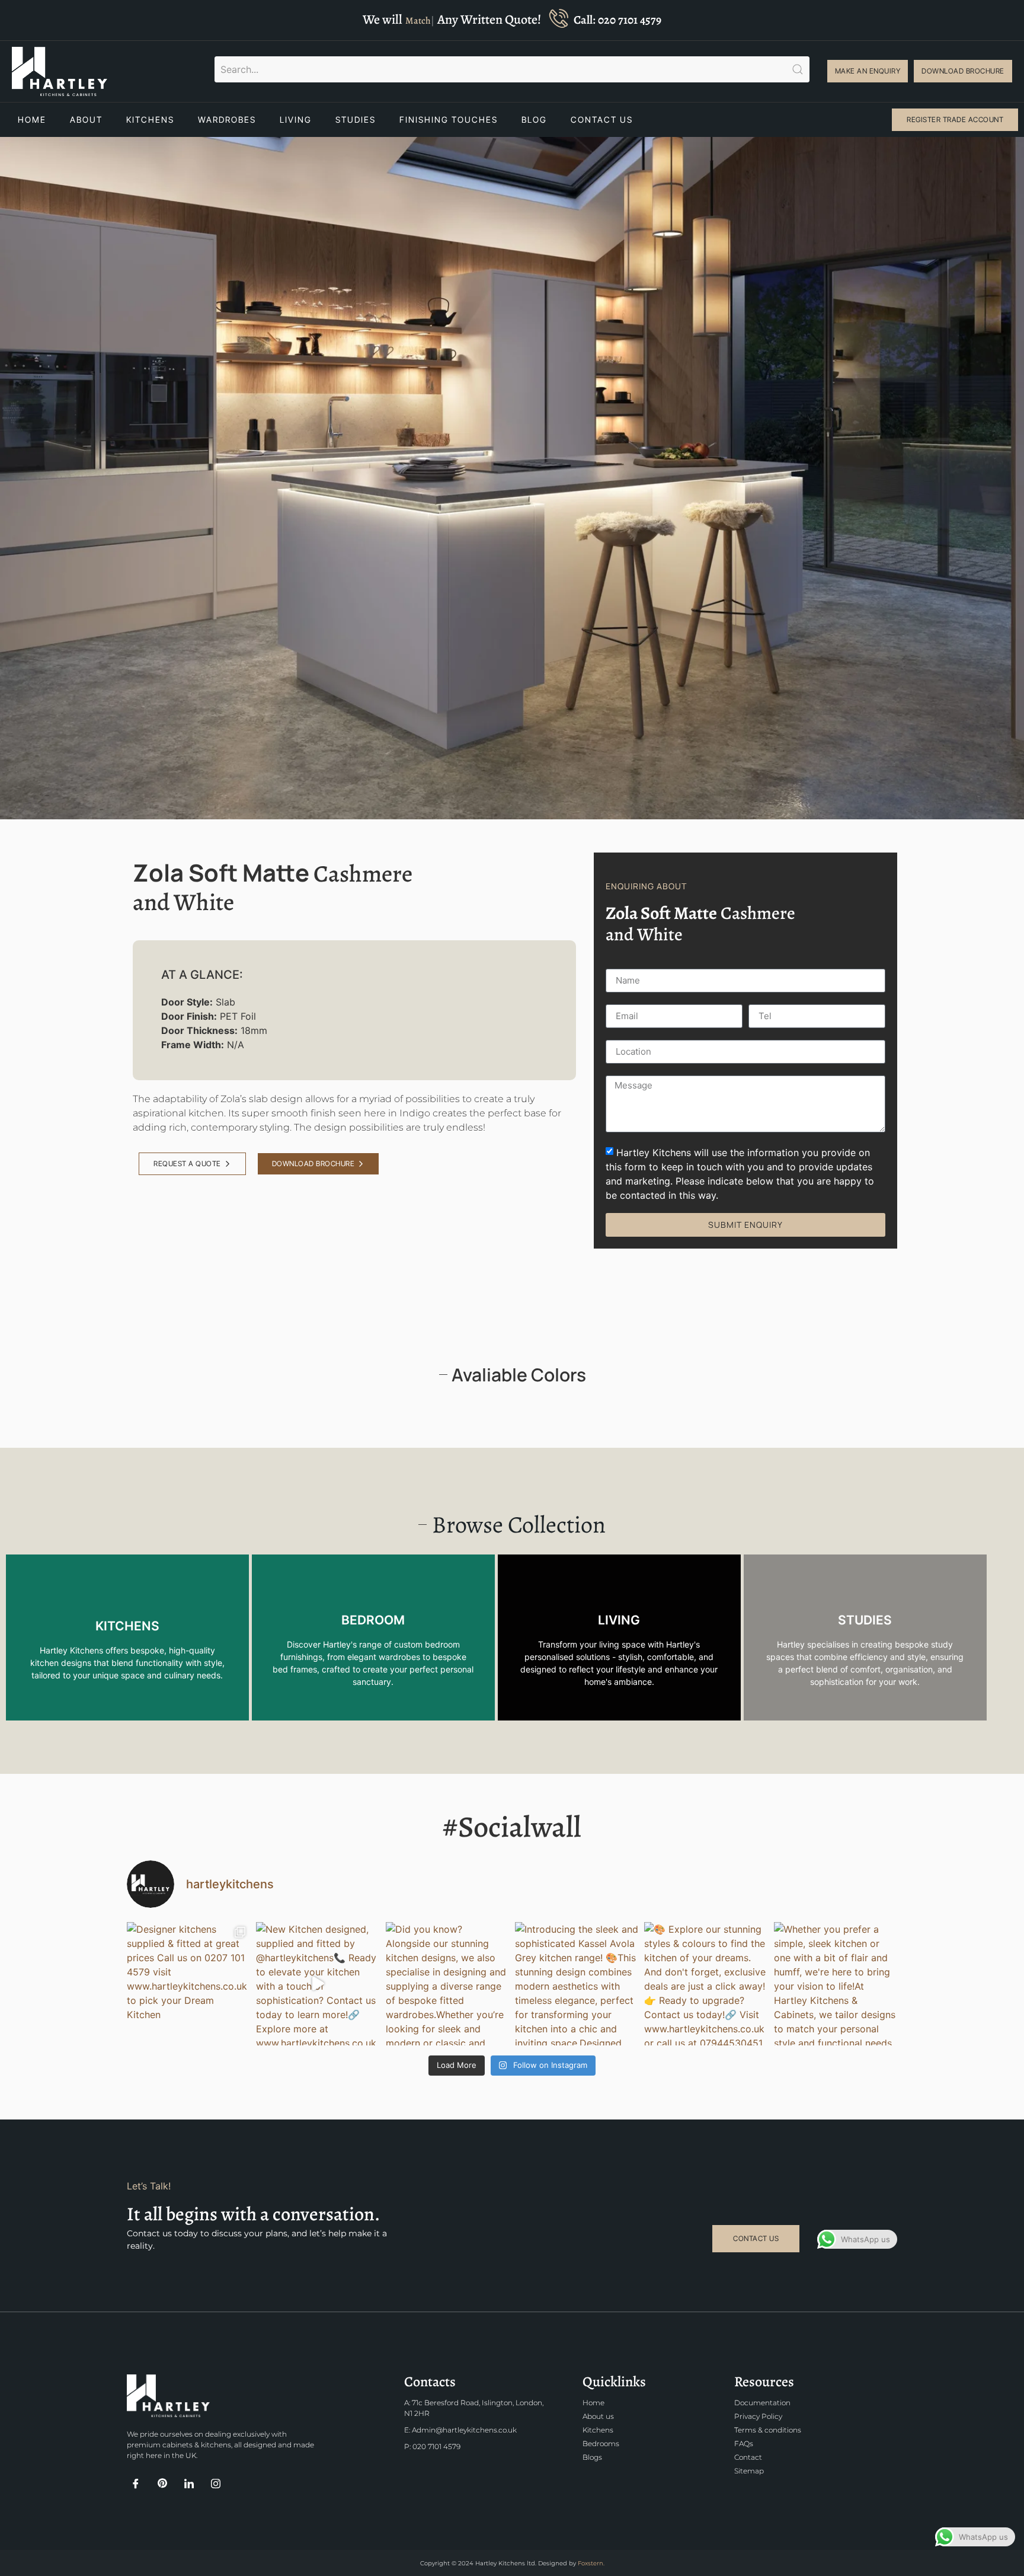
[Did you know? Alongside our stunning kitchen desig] (447, 1984)
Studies (356, 119)
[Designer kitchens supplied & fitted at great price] (188, 1984)
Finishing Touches (449, 119)
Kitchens (150, 119)
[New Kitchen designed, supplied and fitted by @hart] (318, 1984)
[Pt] (162, 2487)
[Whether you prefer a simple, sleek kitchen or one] (836, 1984)
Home (32, 119)
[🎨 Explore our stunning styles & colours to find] (706, 1984)
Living (296, 119)
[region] (512, 2542)
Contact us (602, 119)
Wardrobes (227, 119)
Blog (534, 119)
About (86, 119)
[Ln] (189, 2488)
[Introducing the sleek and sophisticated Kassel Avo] (577, 1984)
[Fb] (136, 2488)
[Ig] (216, 2487)
